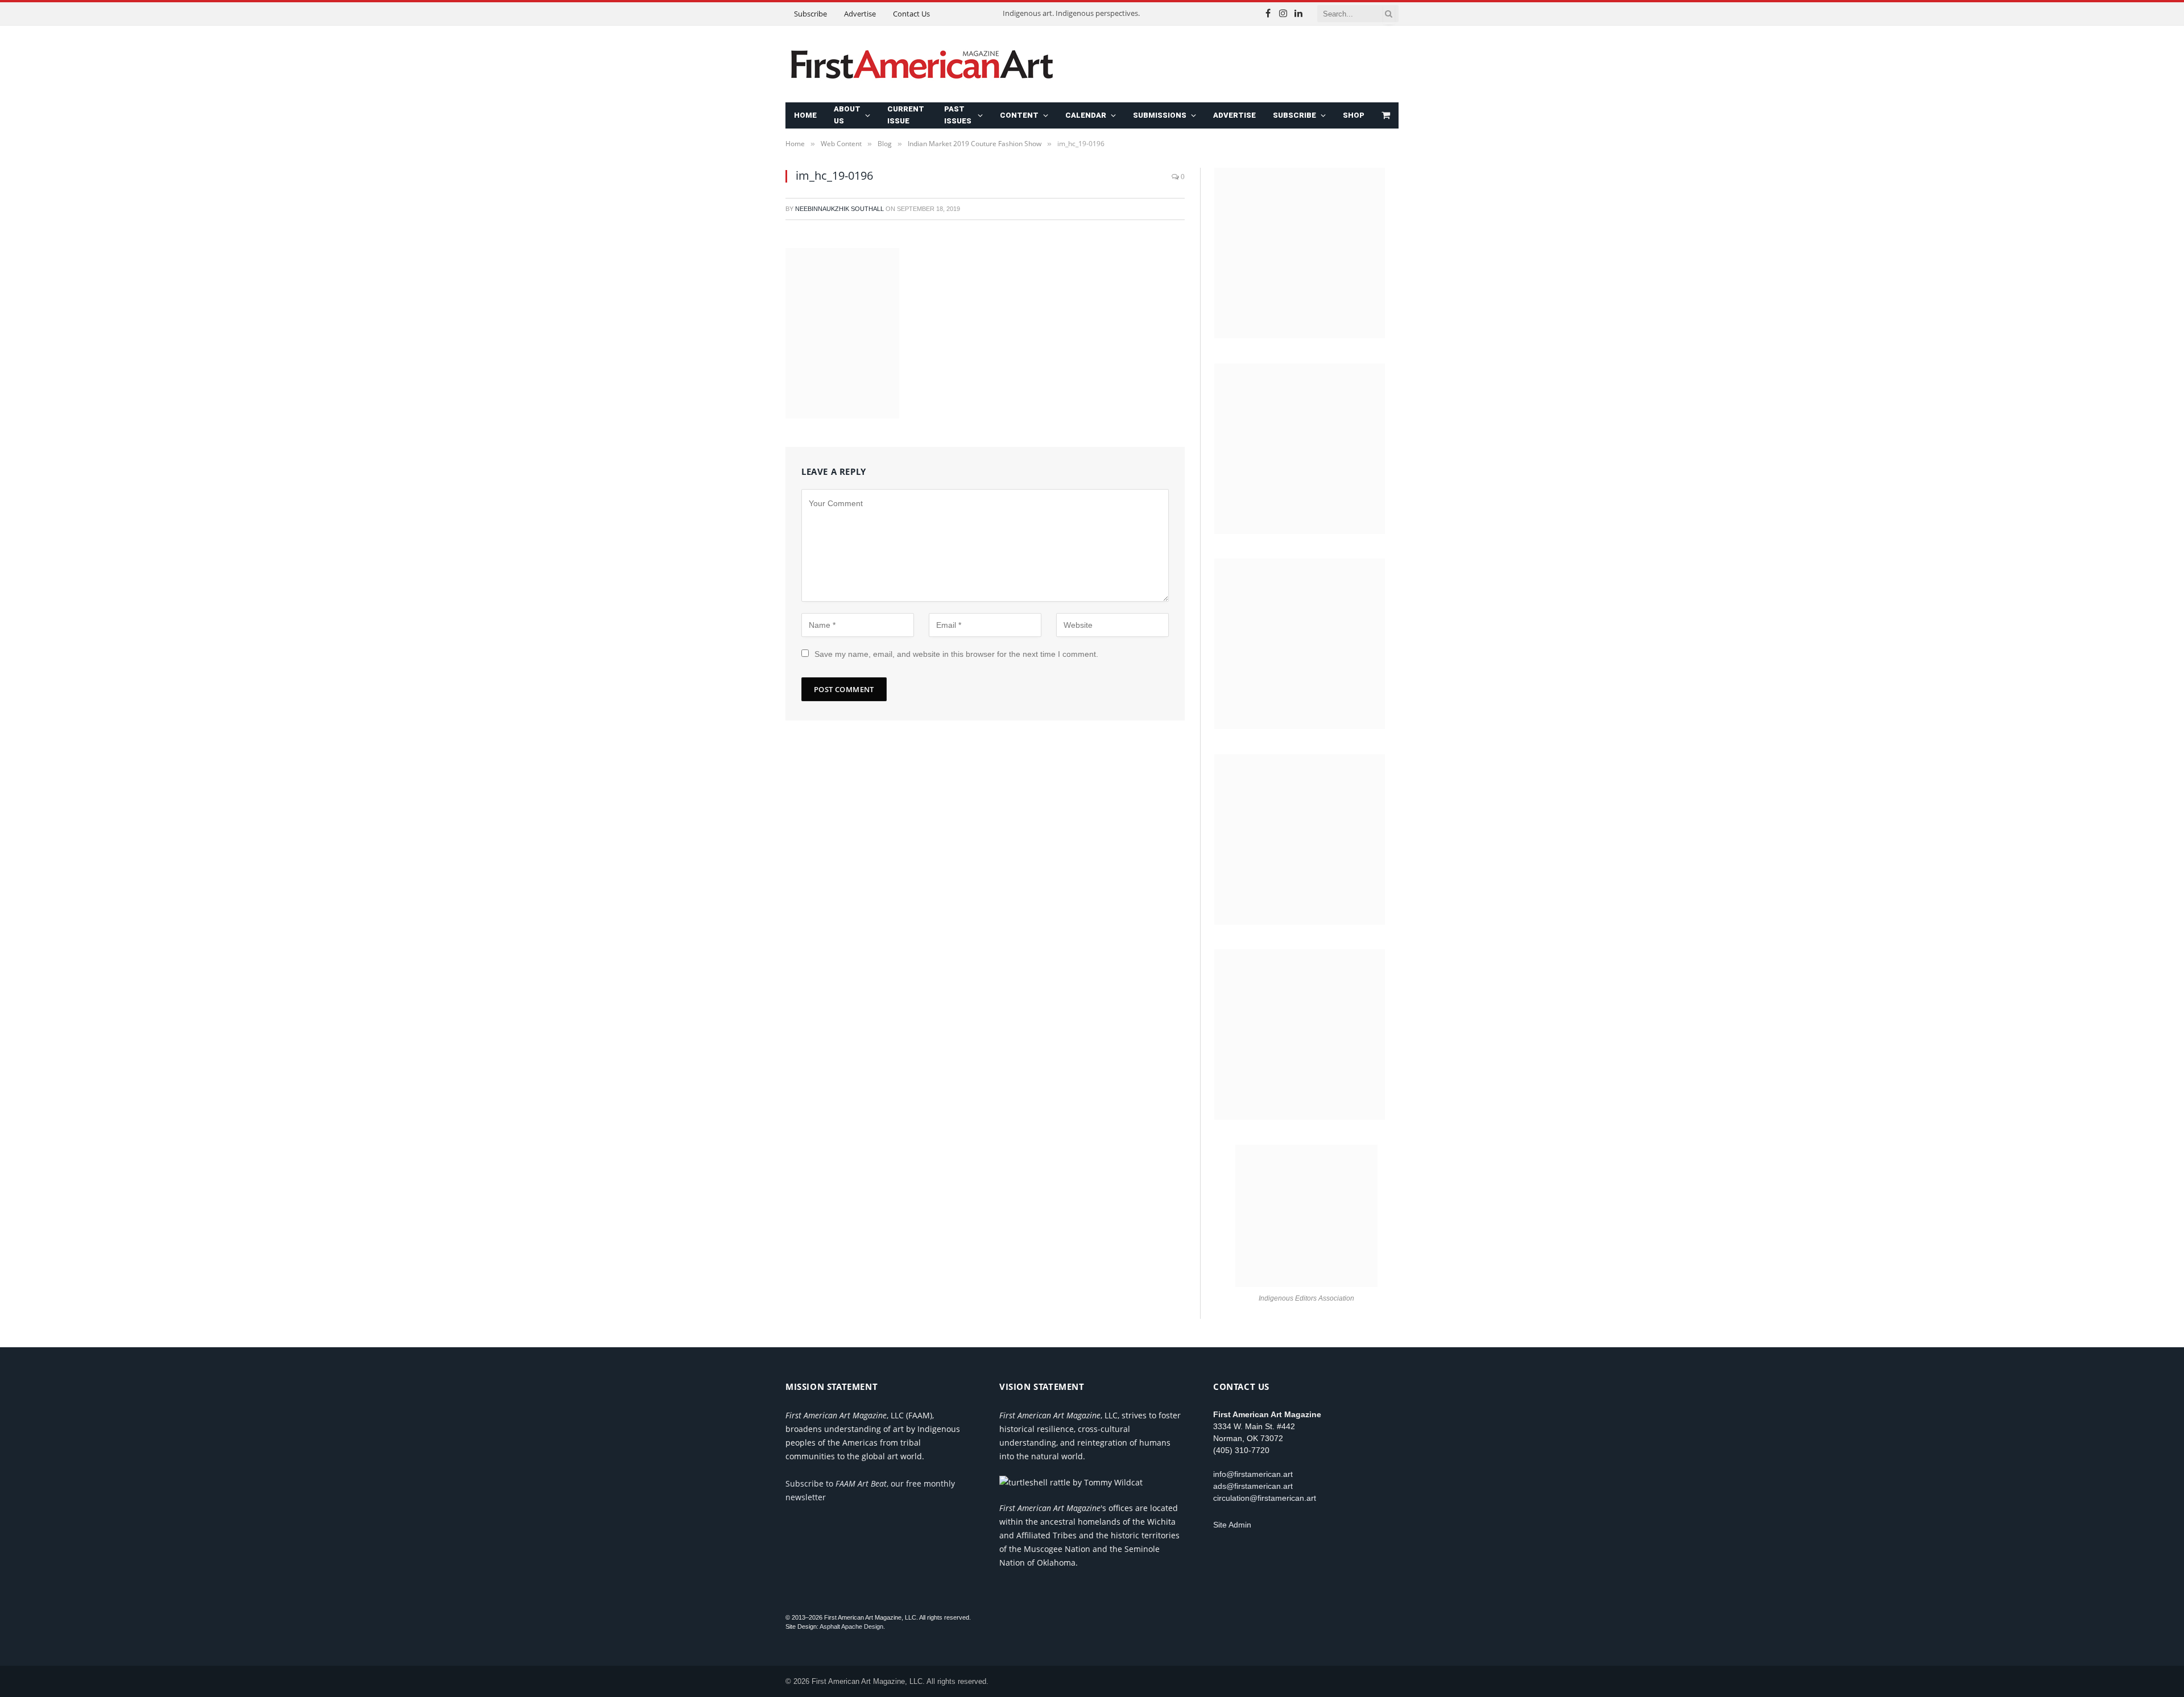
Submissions (1160, 115)
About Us (847, 115)
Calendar (1086, 115)
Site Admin (1232, 1525)
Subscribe (810, 14)
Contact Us (911, 14)
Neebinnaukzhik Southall (839, 209)
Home (805, 115)
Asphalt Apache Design (851, 1626)
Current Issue (906, 115)
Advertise (860, 14)
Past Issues (958, 115)
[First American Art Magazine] (922, 64)
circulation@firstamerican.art (1265, 1498)
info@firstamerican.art (1253, 1474)
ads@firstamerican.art (1253, 1486)
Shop (1354, 115)
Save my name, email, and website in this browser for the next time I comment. (956, 654)
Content (1019, 115)
